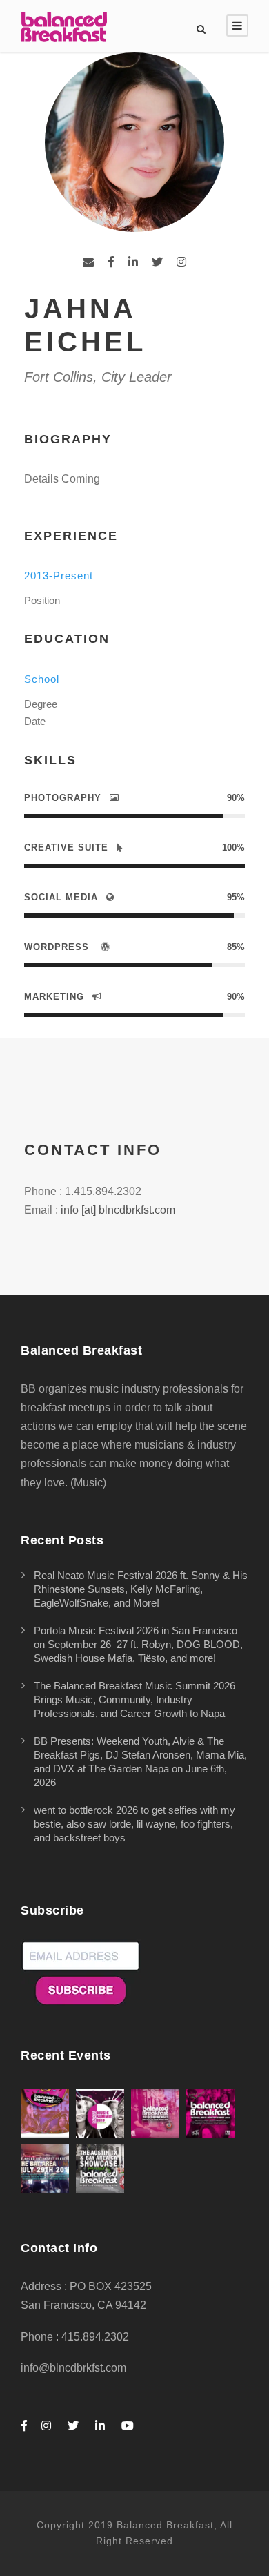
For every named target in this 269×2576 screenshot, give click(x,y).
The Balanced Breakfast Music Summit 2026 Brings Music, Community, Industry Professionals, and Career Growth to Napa (134, 1699)
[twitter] (157, 262)
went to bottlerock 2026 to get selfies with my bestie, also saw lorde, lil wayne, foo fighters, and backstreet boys (134, 1824)
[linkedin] (133, 262)
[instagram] (181, 262)
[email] (88, 262)
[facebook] (111, 262)
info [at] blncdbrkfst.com (118, 1210)
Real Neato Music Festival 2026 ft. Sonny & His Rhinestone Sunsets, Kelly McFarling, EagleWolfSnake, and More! (141, 1589)
